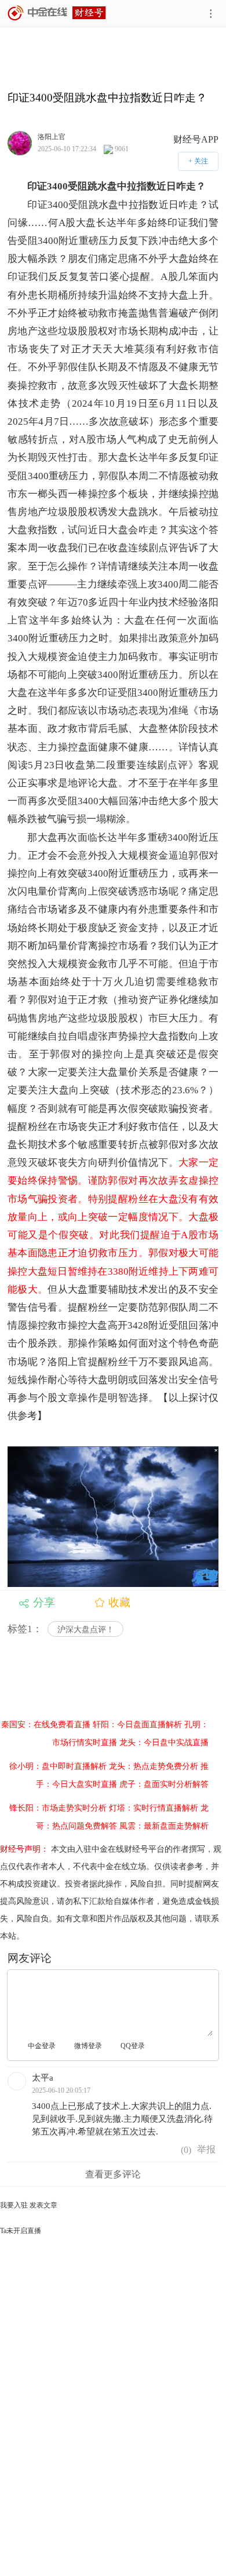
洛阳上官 (52, 136)
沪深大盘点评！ (86, 1630)
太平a (43, 2078)
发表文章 (43, 2205)
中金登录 (42, 2046)
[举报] (206, 2150)
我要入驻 (14, 2205)
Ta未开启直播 (21, 2231)
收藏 (119, 1602)
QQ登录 (133, 2046)
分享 (44, 1602)
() (185, 2150)
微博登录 (88, 2046)
